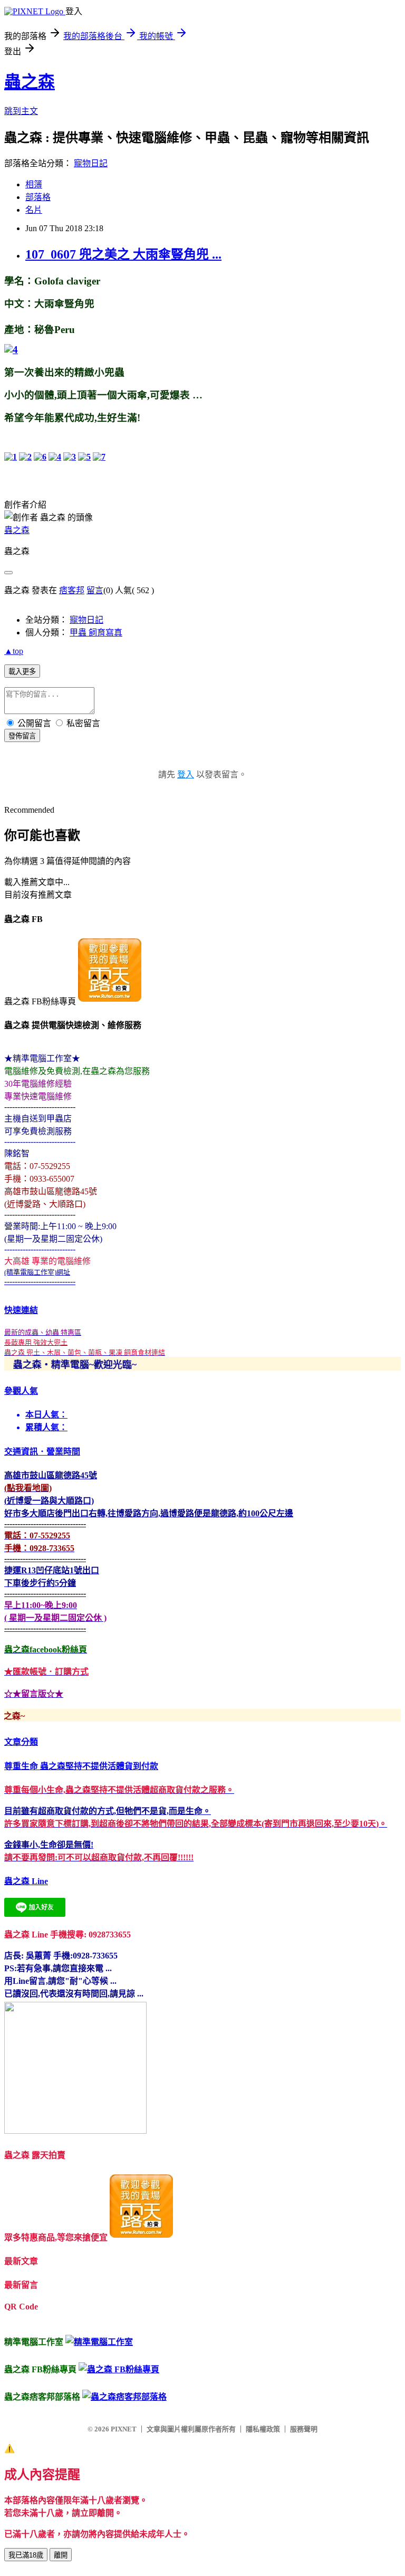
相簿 (34, 184)
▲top (14, 651)
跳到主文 (21, 111)
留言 (95, 590)
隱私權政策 (263, 2429)
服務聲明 (304, 2429)
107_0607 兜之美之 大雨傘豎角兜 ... (123, 254)
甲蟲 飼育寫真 (96, 633)
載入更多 (22, 672)
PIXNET (124, 2429)
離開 (61, 2555)
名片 (34, 210)
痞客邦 (72, 590)
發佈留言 (22, 736)
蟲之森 (30, 82)
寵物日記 (91, 163)
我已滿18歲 (26, 2555)
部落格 (38, 197)
